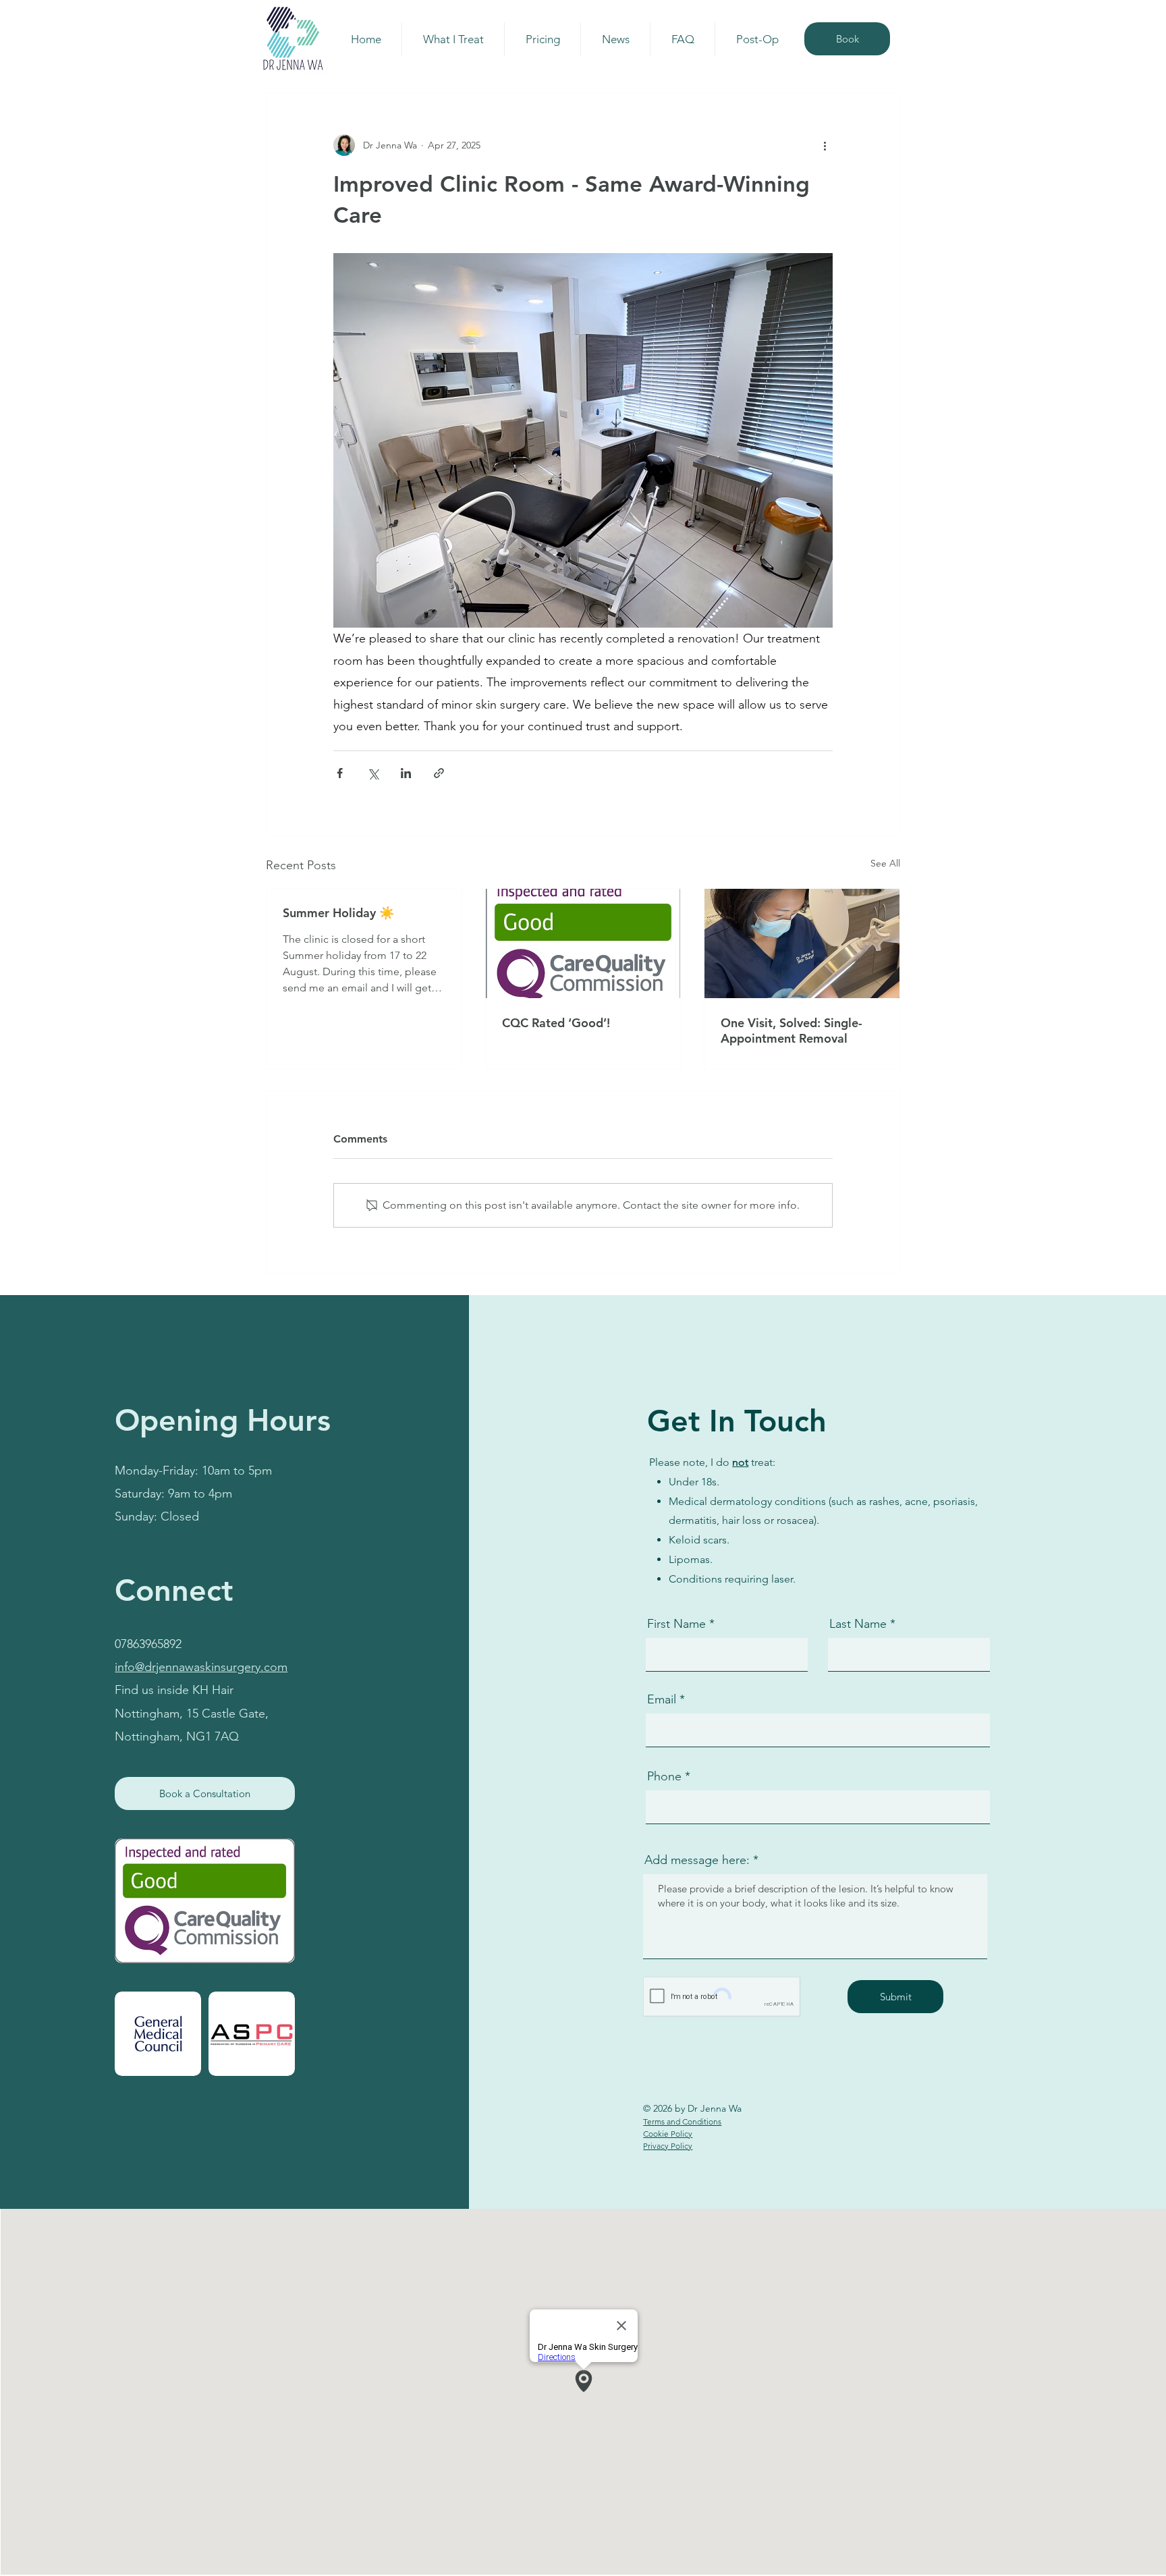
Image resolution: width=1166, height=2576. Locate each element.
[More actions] (825, 145)
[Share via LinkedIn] (406, 773)
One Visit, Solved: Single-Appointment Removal (792, 1031)
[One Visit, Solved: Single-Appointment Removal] (802, 943)
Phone (664, 1776)
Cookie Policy (668, 2134)
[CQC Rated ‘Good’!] (583, 943)
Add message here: (697, 1860)
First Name (676, 1624)
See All (885, 863)
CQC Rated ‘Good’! (556, 1023)
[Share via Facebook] (340, 773)
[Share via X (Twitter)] (373, 773)
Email (662, 1699)
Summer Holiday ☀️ (338, 913)
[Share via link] (439, 773)
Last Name (858, 1624)
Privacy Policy (668, 2146)
